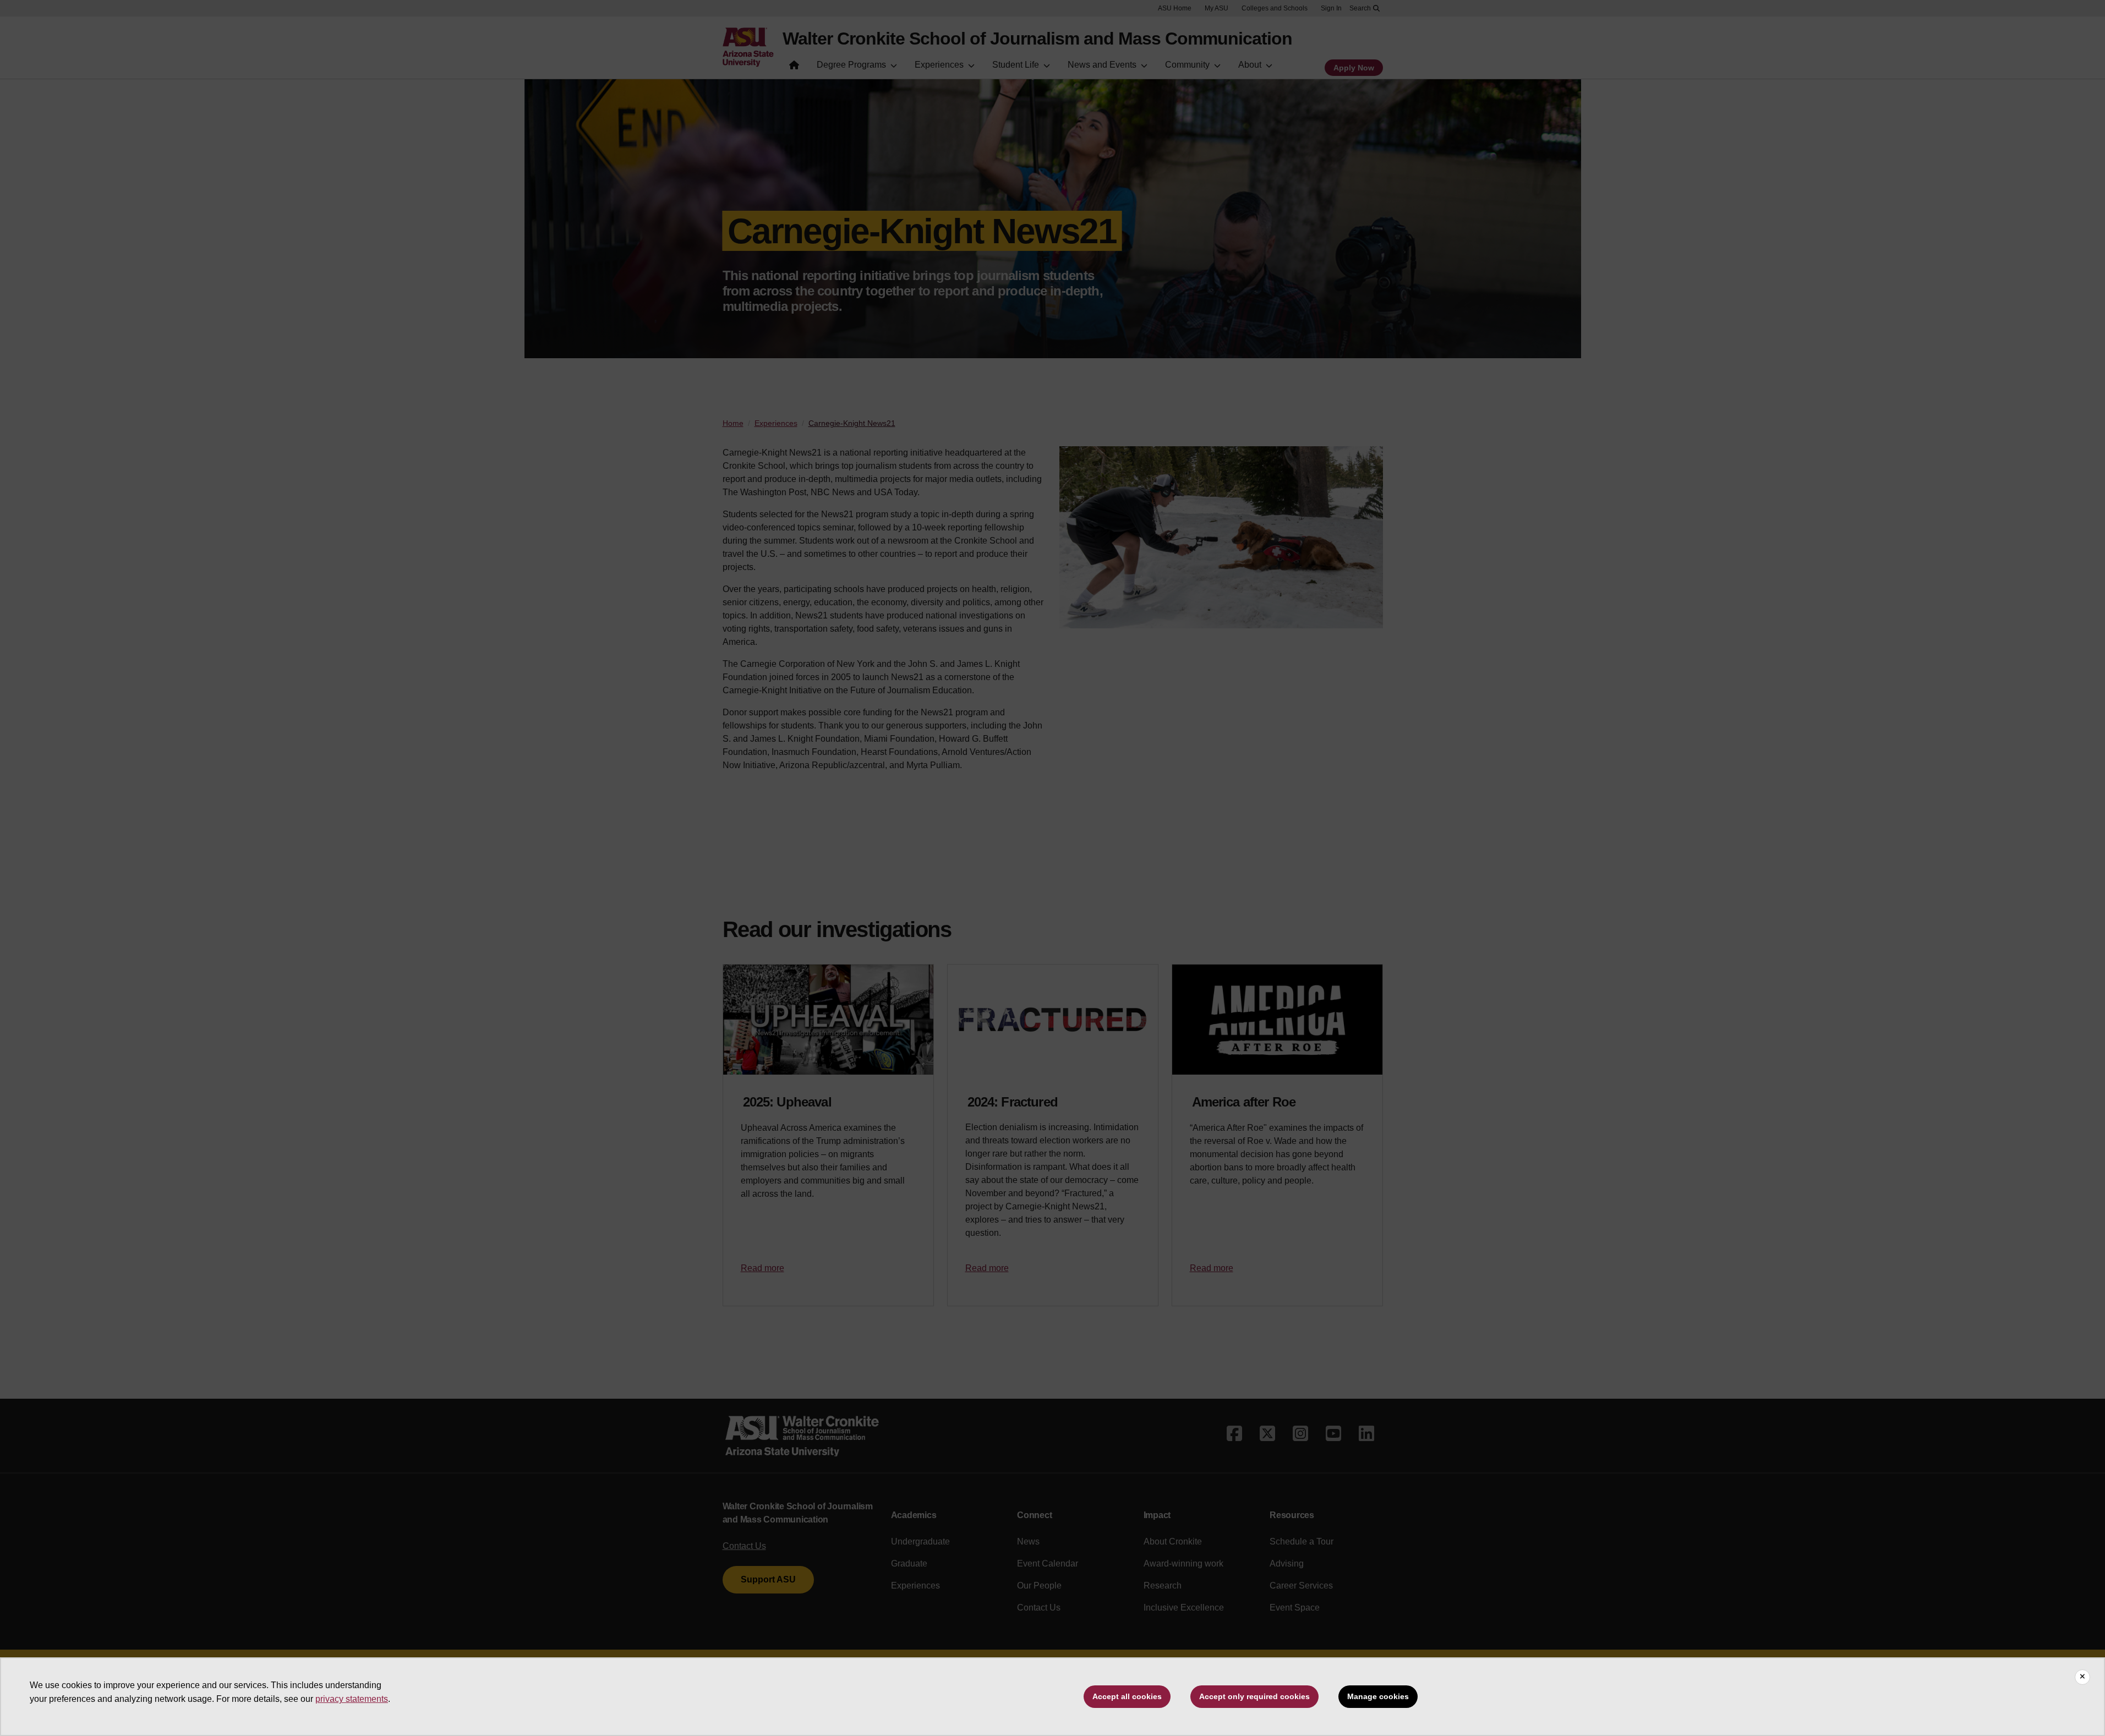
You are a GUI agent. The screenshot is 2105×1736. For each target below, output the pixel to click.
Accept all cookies (1127, 1696)
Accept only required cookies (1254, 1696)
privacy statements (352, 1699)
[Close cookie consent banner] (2082, 1677)
